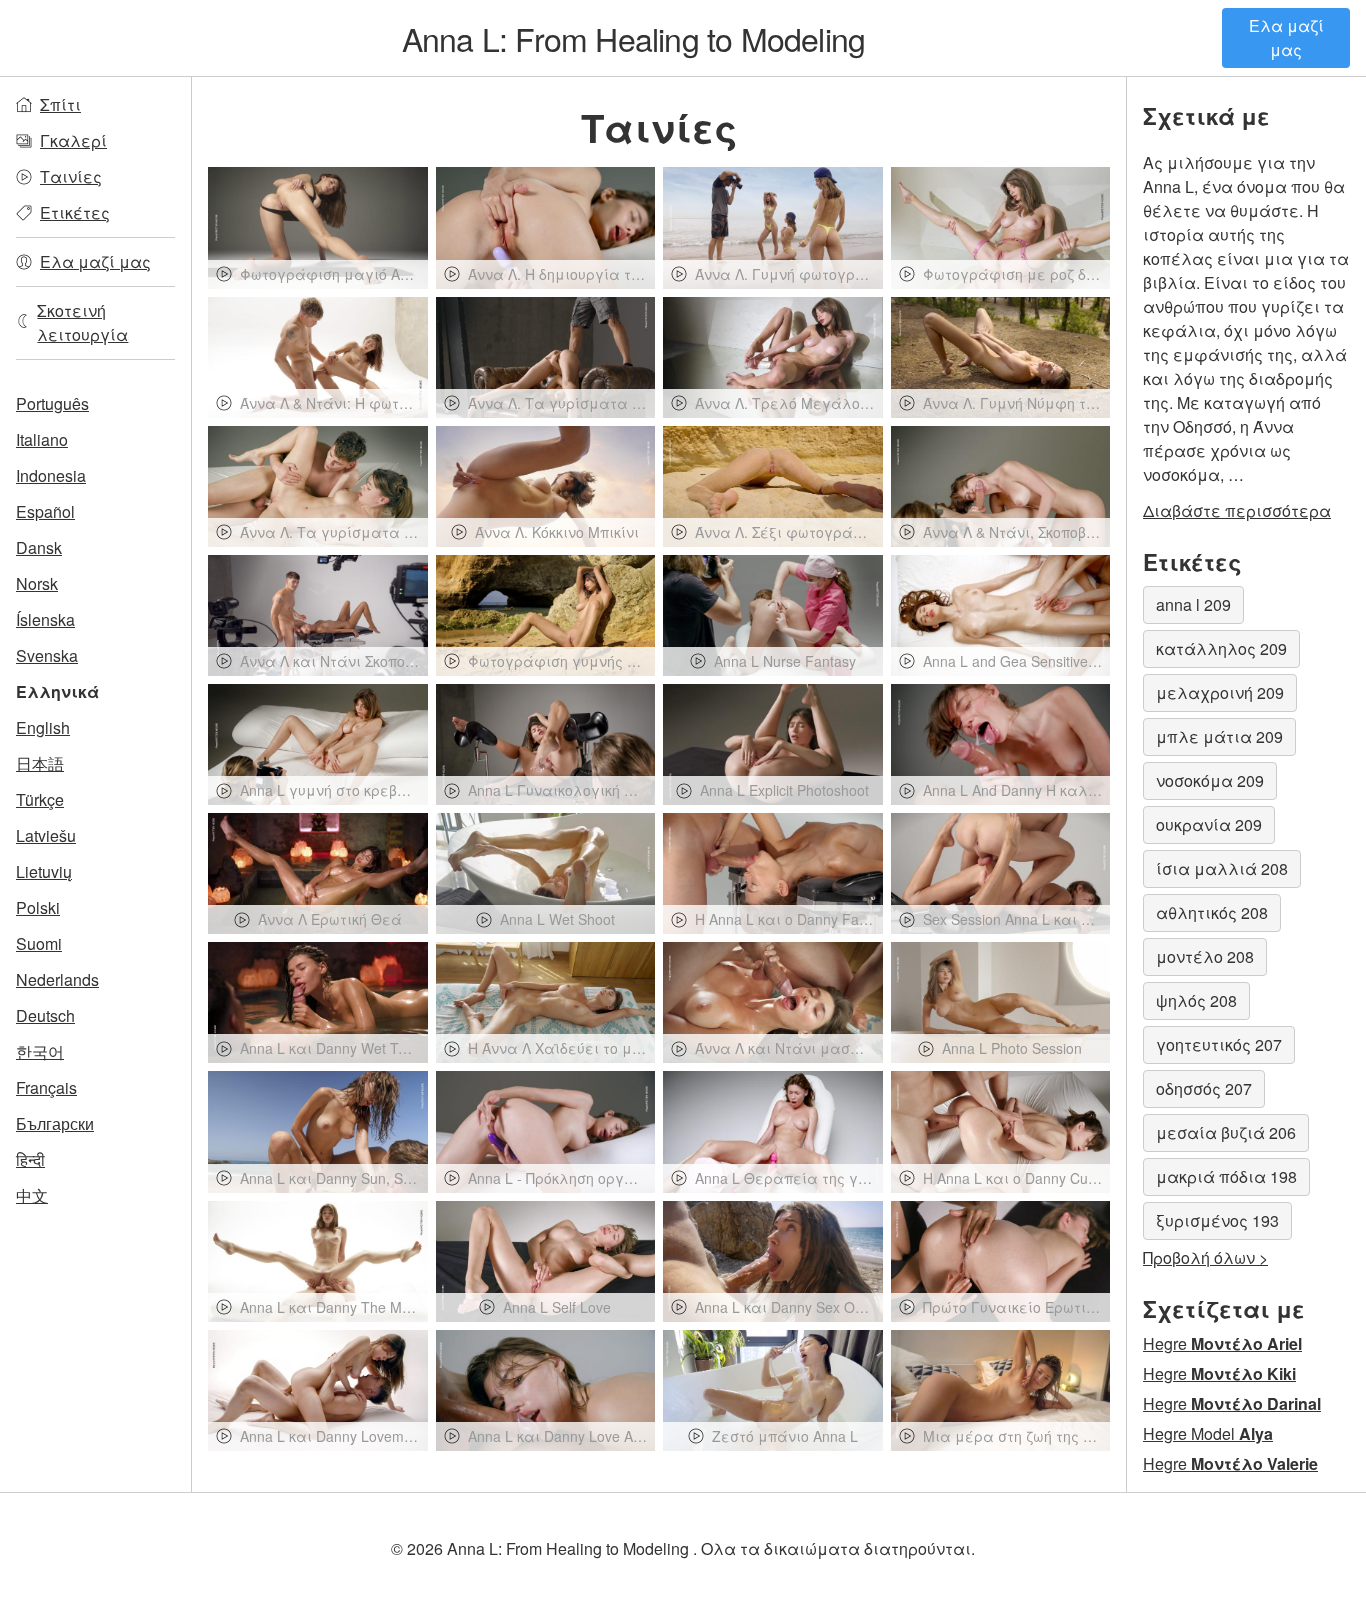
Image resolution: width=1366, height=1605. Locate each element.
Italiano (42, 439)
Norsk (37, 583)
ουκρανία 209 (1209, 824)
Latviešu (46, 835)
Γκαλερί (73, 140)
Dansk (39, 547)
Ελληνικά (57, 691)
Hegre (1222, 1343)
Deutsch (45, 1015)
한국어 (40, 1051)
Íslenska (45, 619)
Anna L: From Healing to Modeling (633, 38)
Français (46, 1087)
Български (55, 1123)
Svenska (47, 655)
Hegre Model (1208, 1433)
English (43, 727)
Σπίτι (60, 104)
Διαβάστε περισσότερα (1237, 510)
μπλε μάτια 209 (1219, 736)
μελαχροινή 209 (1220, 692)
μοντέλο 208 (1205, 956)
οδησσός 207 (1204, 1088)
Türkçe (40, 799)
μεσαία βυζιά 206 (1226, 1132)
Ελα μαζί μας (1286, 37)
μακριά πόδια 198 (1226, 1176)
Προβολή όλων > (1205, 1257)
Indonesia (51, 475)
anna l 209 (1193, 604)
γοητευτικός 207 (1219, 1044)
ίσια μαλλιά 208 (1222, 868)
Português (52, 403)
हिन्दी (30, 1159)
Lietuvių (44, 871)
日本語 (40, 763)
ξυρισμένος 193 (1217, 1220)
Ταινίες (71, 176)
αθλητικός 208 (1212, 912)
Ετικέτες (75, 212)
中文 (32, 1195)
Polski (38, 907)
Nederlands (57, 979)
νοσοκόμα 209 (1210, 780)
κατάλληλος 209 (1221, 648)
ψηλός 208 (1196, 1000)
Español (45, 511)
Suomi (39, 943)
